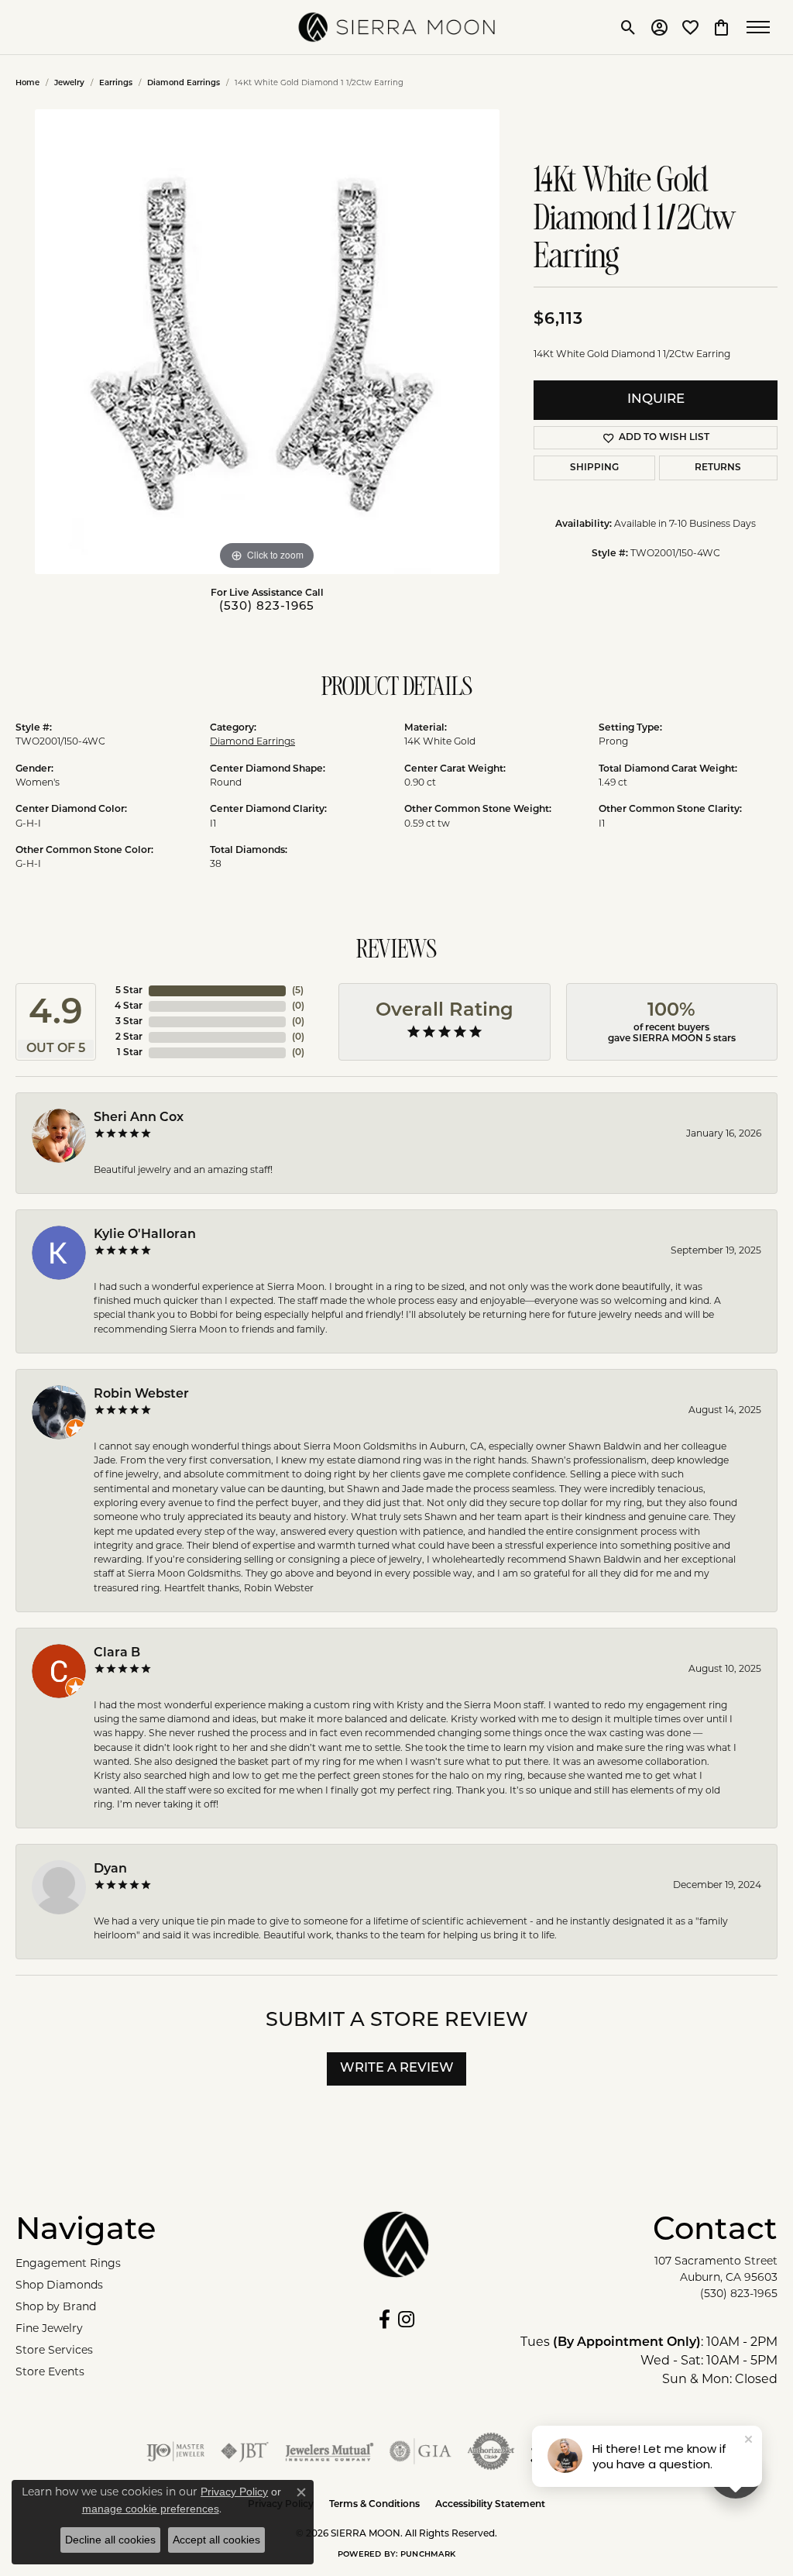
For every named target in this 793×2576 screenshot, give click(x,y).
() (298, 991)
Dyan (110, 1869)
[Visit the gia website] (421, 2451)
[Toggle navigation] (762, 27)
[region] (267, 342)
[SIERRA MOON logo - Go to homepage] (397, 27)
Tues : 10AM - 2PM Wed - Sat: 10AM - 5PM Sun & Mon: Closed (649, 2361)
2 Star (129, 1037)
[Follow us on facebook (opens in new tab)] (384, 2320)
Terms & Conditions (374, 2505)
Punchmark (428, 2555)
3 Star (129, 1022)
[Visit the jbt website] (245, 2451)
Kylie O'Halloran (145, 1235)
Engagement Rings (68, 2264)
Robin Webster (141, 1395)
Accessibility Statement (490, 2505)
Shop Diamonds (59, 2286)
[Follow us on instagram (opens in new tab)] (406, 2320)
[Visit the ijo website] (175, 2451)
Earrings (116, 83)
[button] (628, 27)
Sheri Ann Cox (139, 1118)
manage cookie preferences (151, 2509)
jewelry (69, 83)
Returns (718, 468)
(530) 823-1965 (267, 607)
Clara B (117, 1653)
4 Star (129, 1006)
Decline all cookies (110, 2540)
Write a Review (397, 2069)
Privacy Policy (234, 2492)
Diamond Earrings (184, 83)
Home (27, 83)
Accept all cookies (216, 2540)
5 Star (129, 991)
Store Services (54, 2351)
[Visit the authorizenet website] (491, 2451)
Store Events (50, 2373)
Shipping (594, 468)
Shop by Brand (56, 2308)
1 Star (130, 1053)
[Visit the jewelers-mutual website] (330, 2451)
